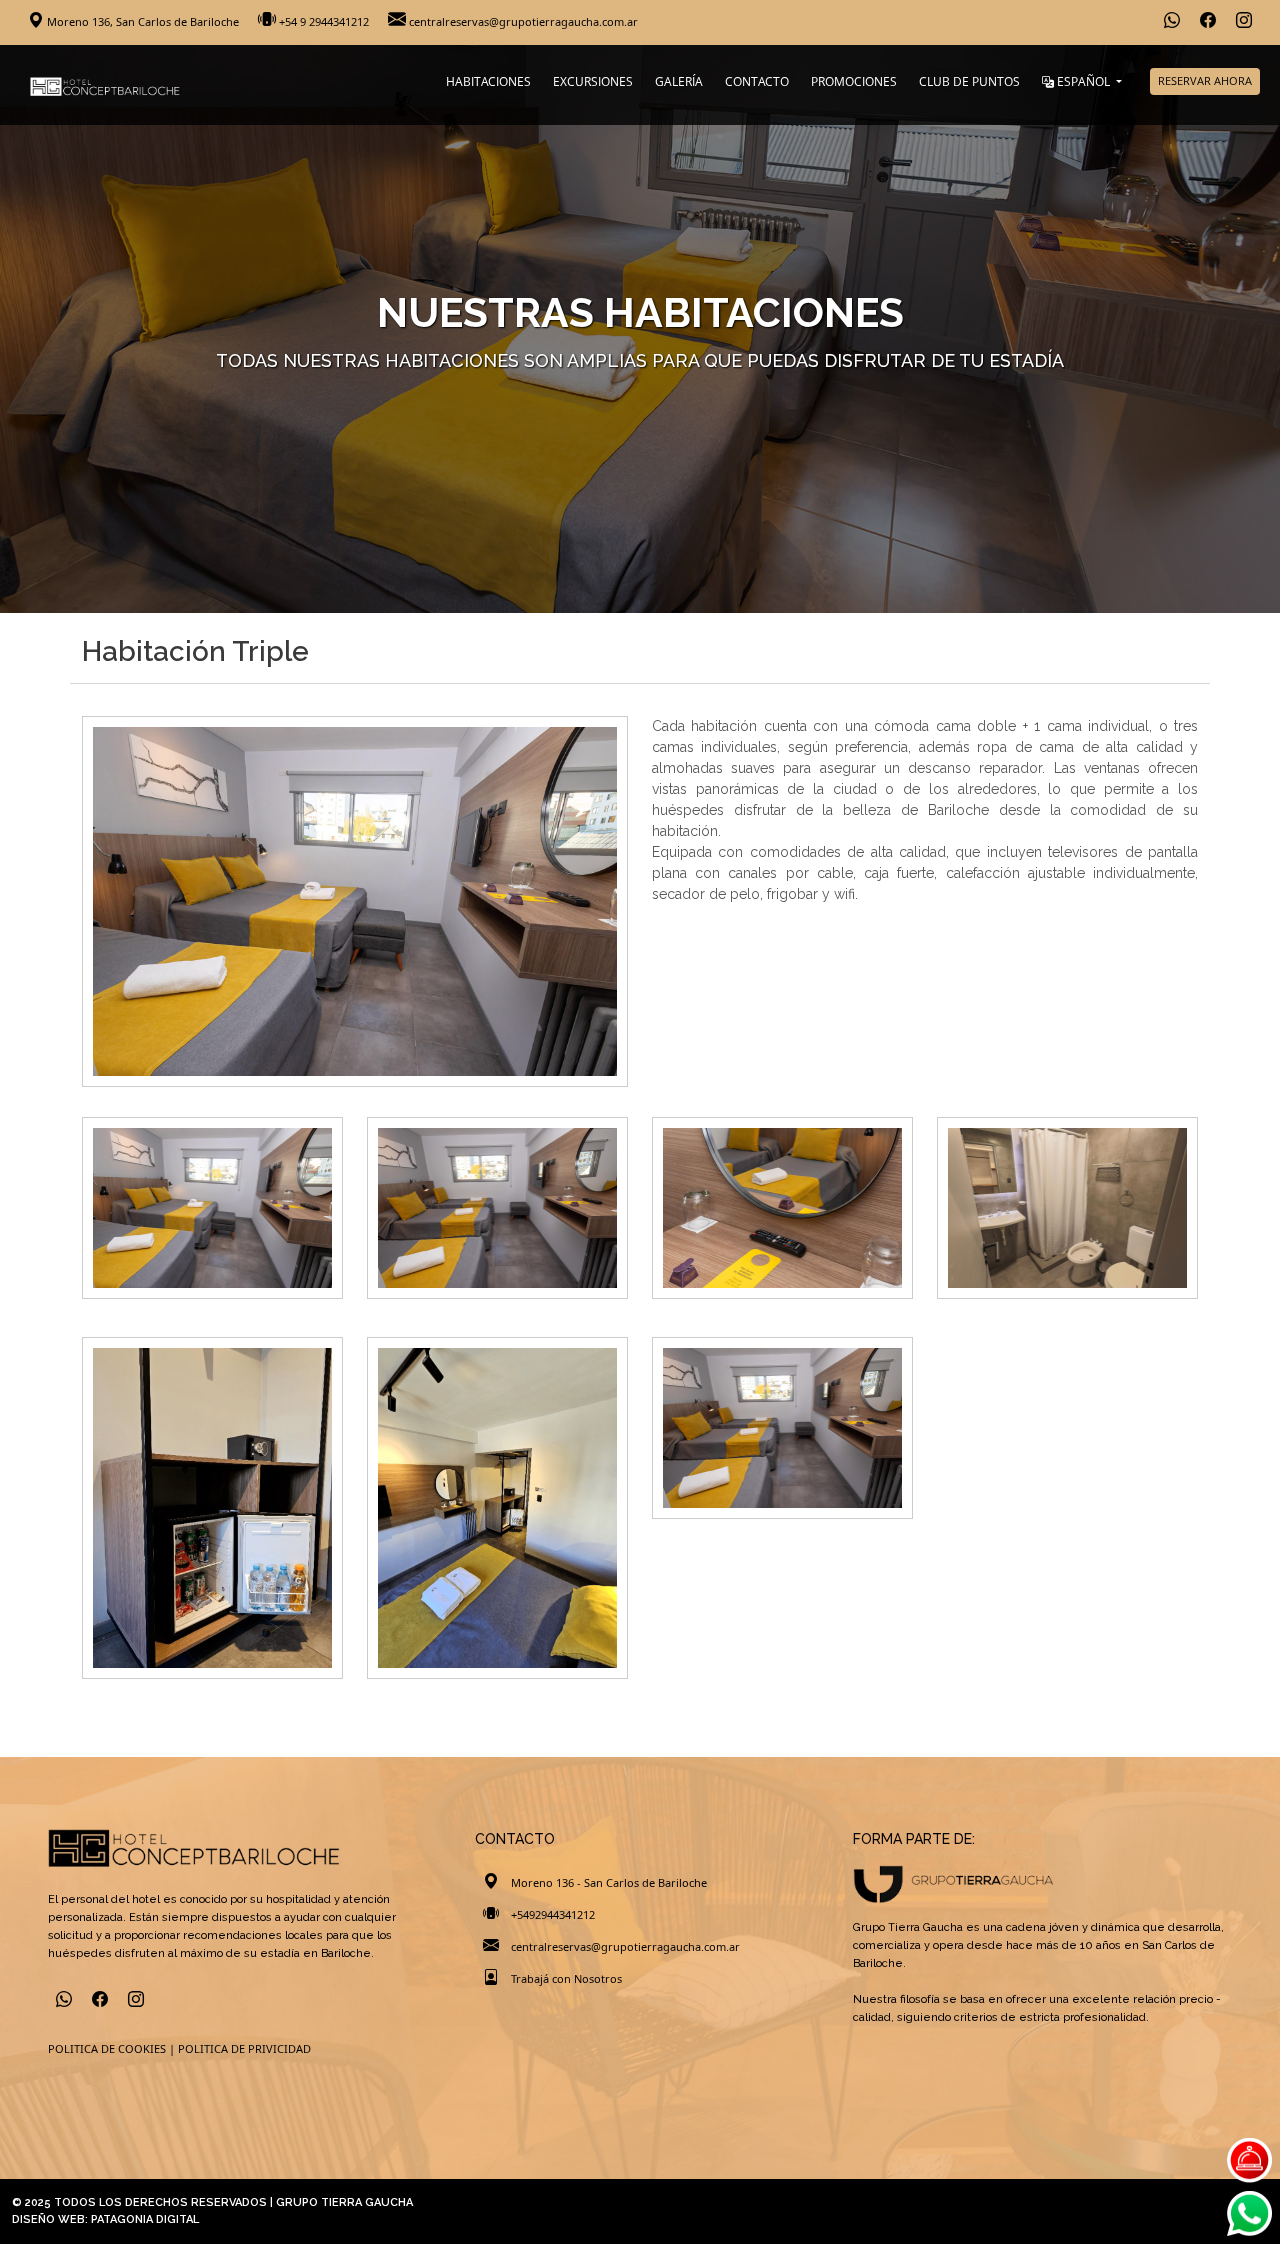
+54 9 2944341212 (324, 21)
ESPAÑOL (1083, 81)
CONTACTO (757, 81)
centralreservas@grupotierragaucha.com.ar (522, 21)
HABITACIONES (488, 81)
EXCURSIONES (593, 81)
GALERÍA (679, 81)
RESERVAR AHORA (1205, 80)
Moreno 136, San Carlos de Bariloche (143, 21)
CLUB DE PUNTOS (969, 81)
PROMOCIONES (854, 81)
